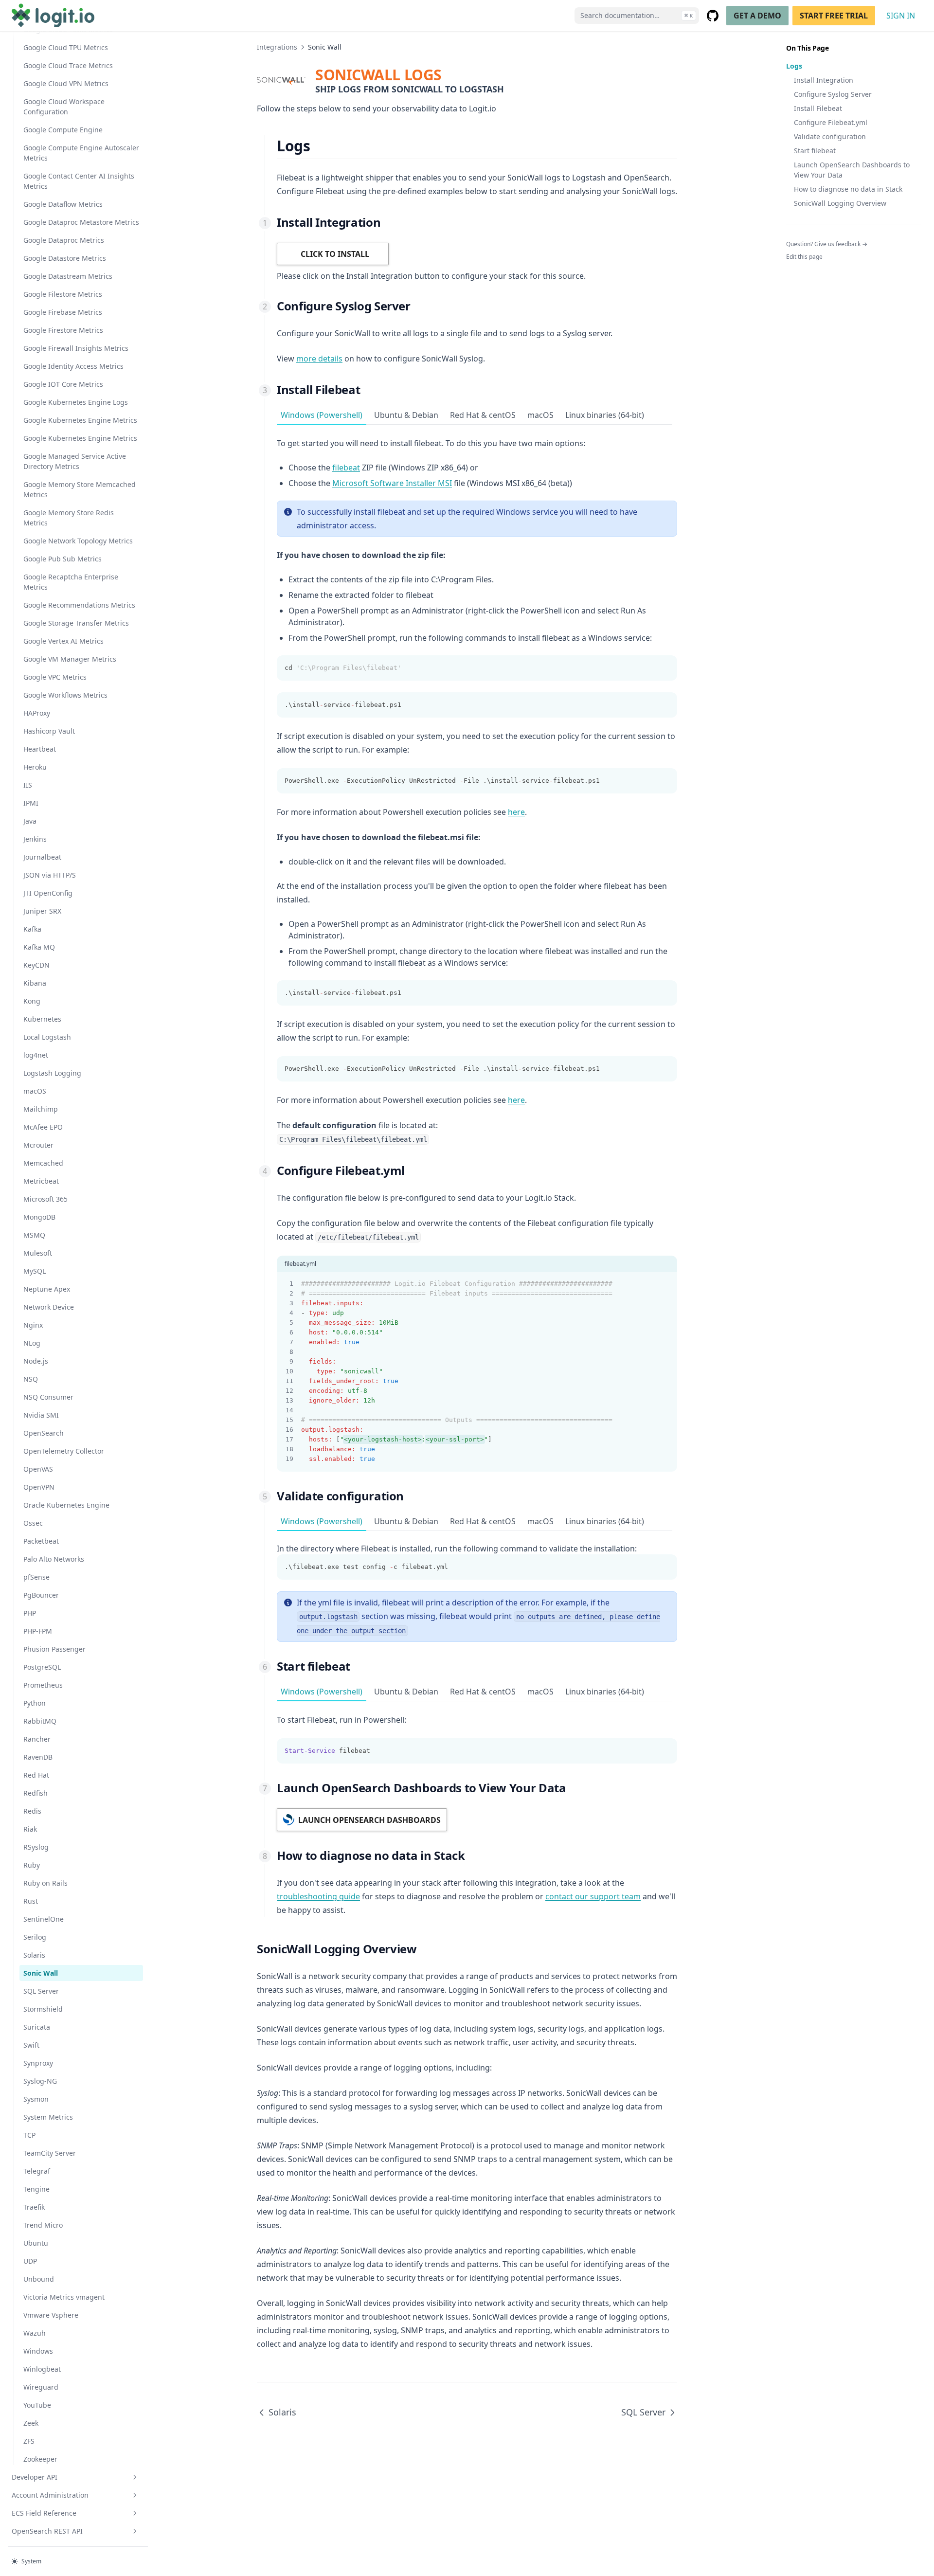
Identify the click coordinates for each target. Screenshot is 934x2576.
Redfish (36, 1793)
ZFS (29, 2441)
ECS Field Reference (44, 2513)
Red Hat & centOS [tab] (483, 415)
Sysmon (36, 2099)
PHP (30, 1613)
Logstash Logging (52, 1073)
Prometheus (43, 1685)
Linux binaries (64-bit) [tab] (605, 415)
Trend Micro (43, 2225)
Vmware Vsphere (51, 2315)
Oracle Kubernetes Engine (66, 1505)
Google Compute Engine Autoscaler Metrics (81, 153)
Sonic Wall (41, 1973)
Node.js (36, 1361)
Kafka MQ (39, 947)
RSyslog (36, 1847)
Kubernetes (42, 1019)
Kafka (32, 929)
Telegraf (37, 2171)
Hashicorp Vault (49, 731)
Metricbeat (41, 1181)
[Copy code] (665, 668)
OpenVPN (39, 1487)
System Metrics (48, 2117)
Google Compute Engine (63, 130)
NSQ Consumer (48, 1397)
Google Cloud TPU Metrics (66, 47)
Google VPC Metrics (55, 677)
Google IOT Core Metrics (63, 384)
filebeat (346, 468)
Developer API (35, 2477)
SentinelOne (44, 1919)
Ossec (33, 1523)
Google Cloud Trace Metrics (68, 65)
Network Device (49, 1307)
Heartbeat (40, 749)
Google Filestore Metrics (63, 294)
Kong (32, 1001)
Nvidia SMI (41, 1415)
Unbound (39, 2279)
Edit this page (804, 257)
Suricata (37, 2027)
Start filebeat (815, 151)
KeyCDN (36, 965)
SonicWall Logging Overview (840, 203)
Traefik (34, 2207)
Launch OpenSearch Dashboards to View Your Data (852, 170)
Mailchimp (41, 1109)
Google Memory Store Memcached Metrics (80, 489)
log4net (36, 1055)
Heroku (35, 767)
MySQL (35, 1271)
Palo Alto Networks (54, 1559)
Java (30, 821)
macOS (35, 1091)
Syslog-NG (40, 2081)
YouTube (37, 2405)
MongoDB (39, 1217)
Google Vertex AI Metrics (63, 641)
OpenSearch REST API (47, 2531)
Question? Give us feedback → (827, 244)
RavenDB (38, 1757)
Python (35, 1703)
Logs (794, 66)
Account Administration (50, 2495)
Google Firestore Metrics (63, 330)
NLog (32, 1343)
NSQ (31, 1379)
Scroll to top (802, 269)
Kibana (35, 983)
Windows (38, 2351)
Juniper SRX (42, 911)
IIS (28, 785)
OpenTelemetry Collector (64, 1451)
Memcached (43, 1163)
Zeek (31, 2423)
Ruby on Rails (45, 1883)
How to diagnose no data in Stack (848, 189)
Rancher (37, 1739)
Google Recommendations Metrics (79, 605)
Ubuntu (36, 2243)
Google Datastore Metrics (65, 258)
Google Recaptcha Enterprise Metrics (71, 582)
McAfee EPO (43, 1127)
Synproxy (38, 2063)
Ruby (32, 1865)
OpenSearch (44, 1433)
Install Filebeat (818, 108)
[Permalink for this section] (318, 146)
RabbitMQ (40, 1721)
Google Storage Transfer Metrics (76, 623)
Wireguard (41, 2387)
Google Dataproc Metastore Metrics (81, 222)
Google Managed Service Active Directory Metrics (75, 461)
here (516, 812)
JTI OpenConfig (48, 893)
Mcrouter (38, 1145)
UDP (30, 2261)
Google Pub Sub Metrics (63, 559)
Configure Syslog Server (833, 94)
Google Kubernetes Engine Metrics (80, 420)
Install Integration (824, 80)
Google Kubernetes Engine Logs (76, 402)
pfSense (36, 1577)
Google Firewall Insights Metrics (76, 348)
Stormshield (43, 2009)
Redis (32, 1811)
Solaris (34, 1955)
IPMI (31, 803)
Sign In (901, 16)
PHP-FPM (38, 1631)
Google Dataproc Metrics (64, 240)
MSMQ (34, 1235)
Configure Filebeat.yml (831, 122)
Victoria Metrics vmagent (64, 2297)
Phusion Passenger (54, 1649)
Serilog (35, 1937)
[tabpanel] (477, 785)
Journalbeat (42, 857)
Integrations (277, 47)
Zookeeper (40, 2459)
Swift (31, 2045)
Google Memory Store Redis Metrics (69, 518)
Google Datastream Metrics (68, 276)
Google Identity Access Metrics (73, 366)
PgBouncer (41, 1595)
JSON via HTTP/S (50, 875)
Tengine (36, 2189)
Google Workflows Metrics (65, 695)
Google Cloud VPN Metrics (66, 83)
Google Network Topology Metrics (78, 541)
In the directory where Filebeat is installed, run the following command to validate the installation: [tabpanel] (457, 1557)
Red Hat (36, 1775)
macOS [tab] (540, 415)
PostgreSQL (42, 1667)
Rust (31, 1901)
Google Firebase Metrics (63, 312)
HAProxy (37, 713)
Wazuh (35, 2333)
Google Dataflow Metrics (63, 204)
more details (319, 359)
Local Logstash (47, 1037)
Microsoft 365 (45, 1199)
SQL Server (41, 1991)
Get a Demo (757, 16)
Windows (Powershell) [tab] (322, 415)
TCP (29, 2135)
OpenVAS (38, 1469)
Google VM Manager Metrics (70, 659)
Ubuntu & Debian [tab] (406, 415)
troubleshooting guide (318, 1896)
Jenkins (35, 839)
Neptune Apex (47, 1289)
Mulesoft (38, 1253)
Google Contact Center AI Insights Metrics (79, 181)
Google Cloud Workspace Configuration (64, 107)
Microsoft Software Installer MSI (392, 483)
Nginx (33, 1325)
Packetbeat (41, 1541)
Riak (30, 1829)
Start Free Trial (834, 16)
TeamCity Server (50, 2153)
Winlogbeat (42, 2369)
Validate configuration (830, 136)
